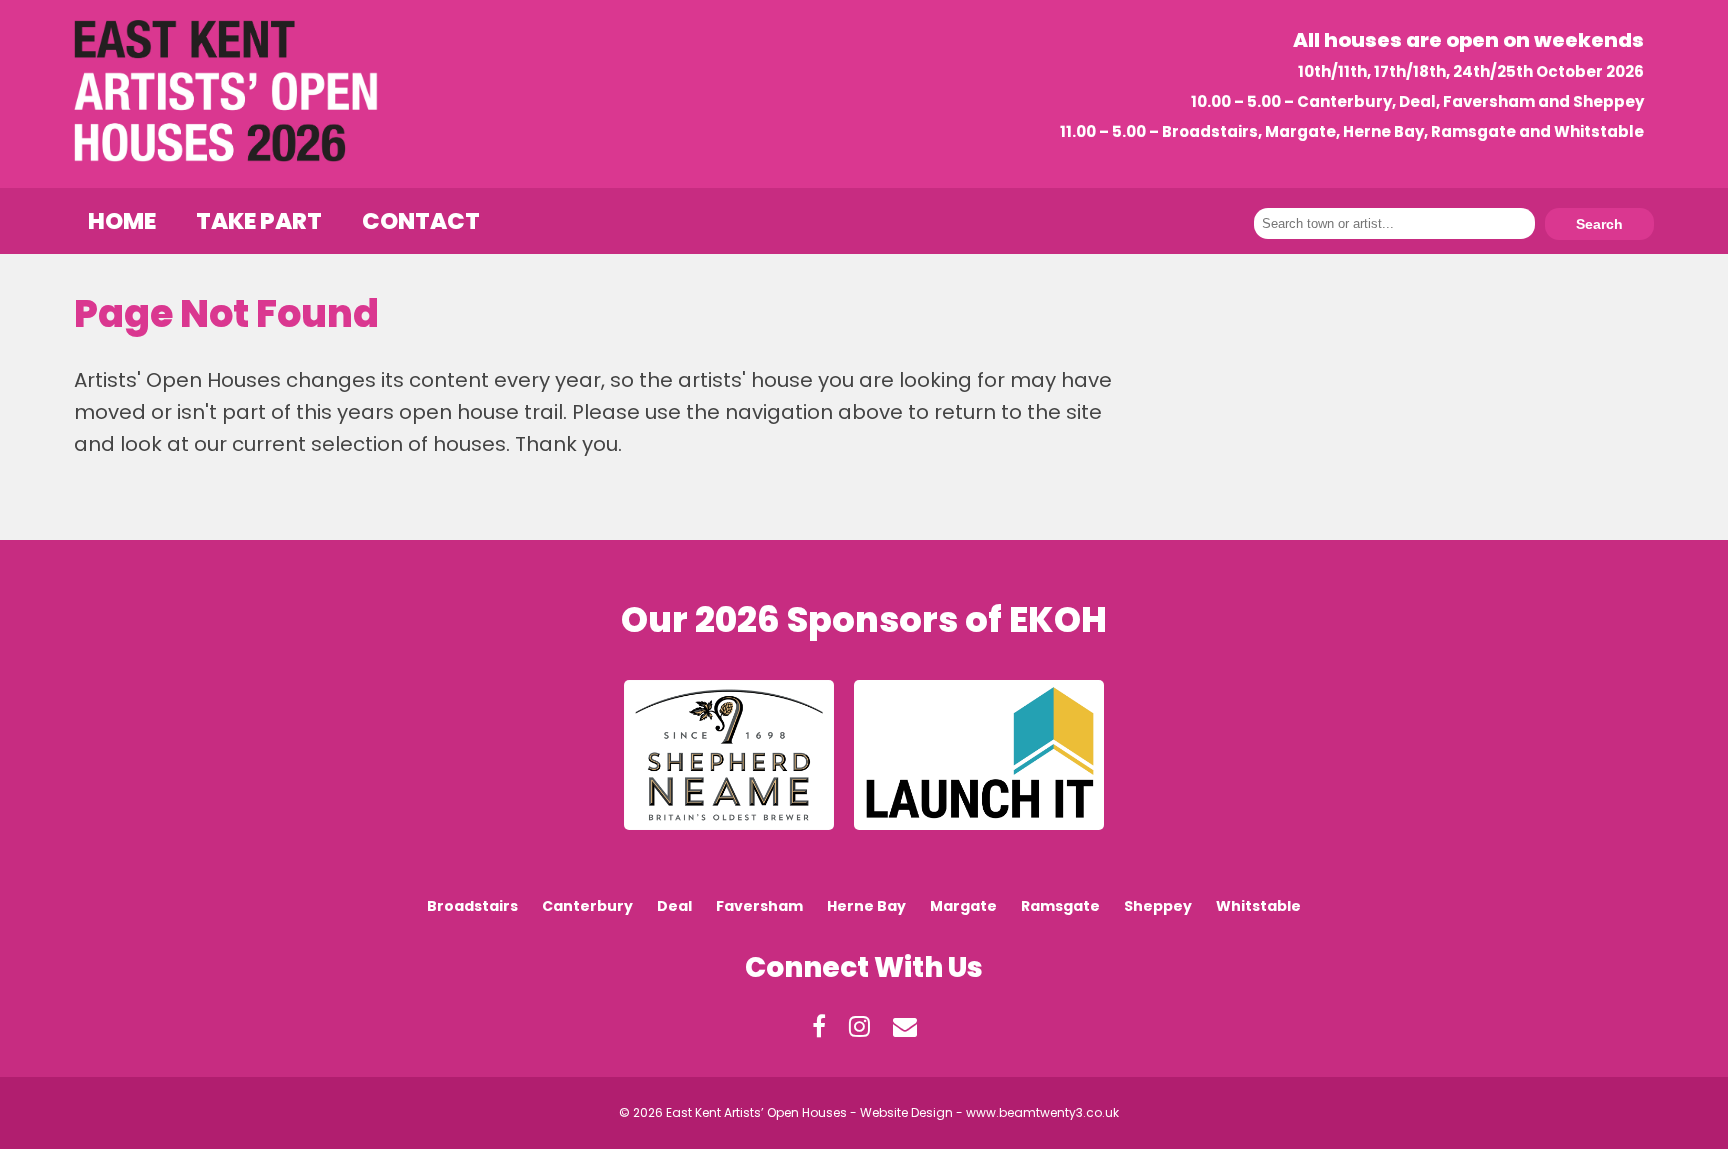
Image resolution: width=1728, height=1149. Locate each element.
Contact (421, 221)
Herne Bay (866, 906)
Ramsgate (1060, 906)
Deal (674, 906)
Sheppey (1158, 906)
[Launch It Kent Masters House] (978, 835)
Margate (963, 906)
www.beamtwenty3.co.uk (1042, 1112)
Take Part (259, 221)
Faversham (759, 906)
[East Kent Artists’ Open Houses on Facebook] (819, 1033)
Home (122, 221)
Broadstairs (472, 906)
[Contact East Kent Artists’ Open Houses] (905, 1033)
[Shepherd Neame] (729, 835)
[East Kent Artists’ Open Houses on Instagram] (859, 1033)
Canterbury (587, 906)
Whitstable (1258, 906)
